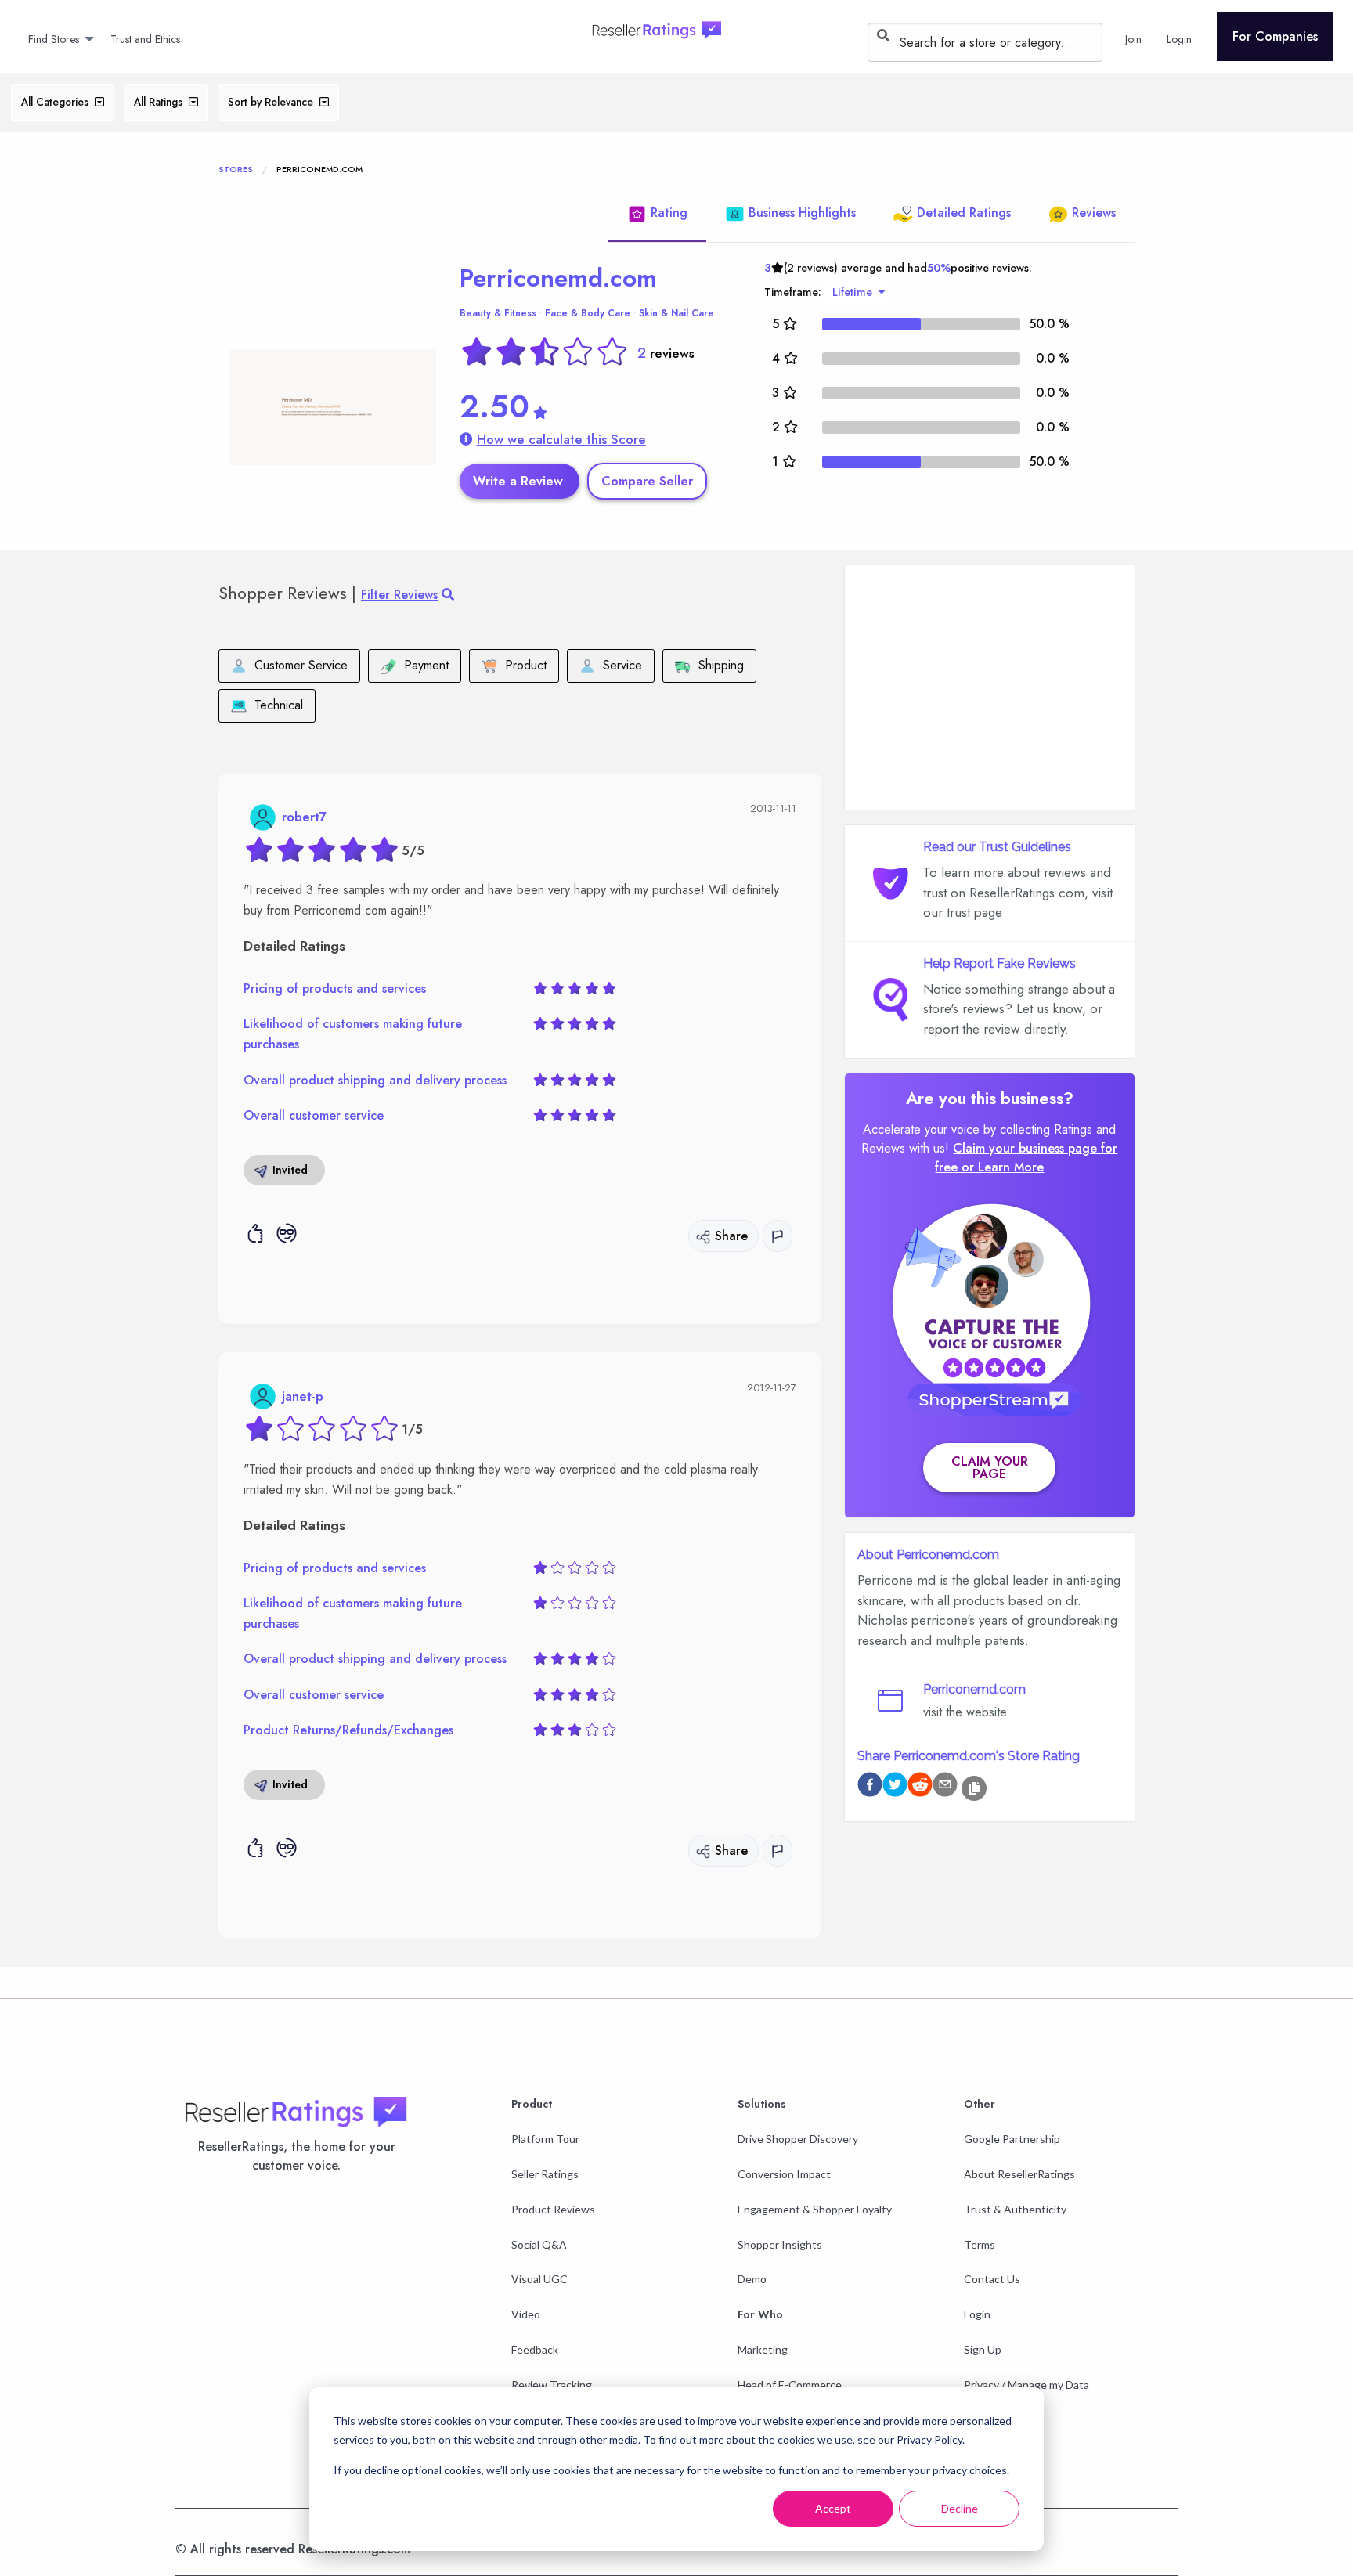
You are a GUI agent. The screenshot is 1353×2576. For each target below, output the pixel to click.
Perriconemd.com (558, 278)
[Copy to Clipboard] (974, 1788)
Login (977, 2314)
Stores (236, 169)
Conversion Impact (784, 2174)
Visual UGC (539, 2279)
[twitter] (895, 1787)
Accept (833, 2508)
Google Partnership (1012, 2139)
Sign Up (983, 2349)
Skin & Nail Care (676, 313)
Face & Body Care (588, 313)
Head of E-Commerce (790, 2385)
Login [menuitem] (1179, 39)
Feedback (535, 2349)
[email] (945, 1787)
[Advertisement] (990, 687)
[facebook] (870, 1787)
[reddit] (920, 1787)
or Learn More (1003, 1167)
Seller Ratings (545, 2174)
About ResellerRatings (1019, 2174)
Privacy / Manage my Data (1026, 2385)
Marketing (763, 2349)
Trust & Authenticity (1015, 2209)
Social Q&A (539, 2244)
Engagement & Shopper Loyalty (815, 2209)
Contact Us (992, 2279)
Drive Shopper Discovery (798, 2139)
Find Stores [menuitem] (54, 39)
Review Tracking (552, 2385)
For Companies (1275, 36)
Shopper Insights (780, 2244)
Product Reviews (553, 2209)
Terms (980, 2244)
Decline (960, 2508)
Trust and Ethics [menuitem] (145, 39)
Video (526, 2314)
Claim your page (990, 1468)
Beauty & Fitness (498, 313)
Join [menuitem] (1133, 39)
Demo (752, 2279)
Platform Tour (545, 2139)
